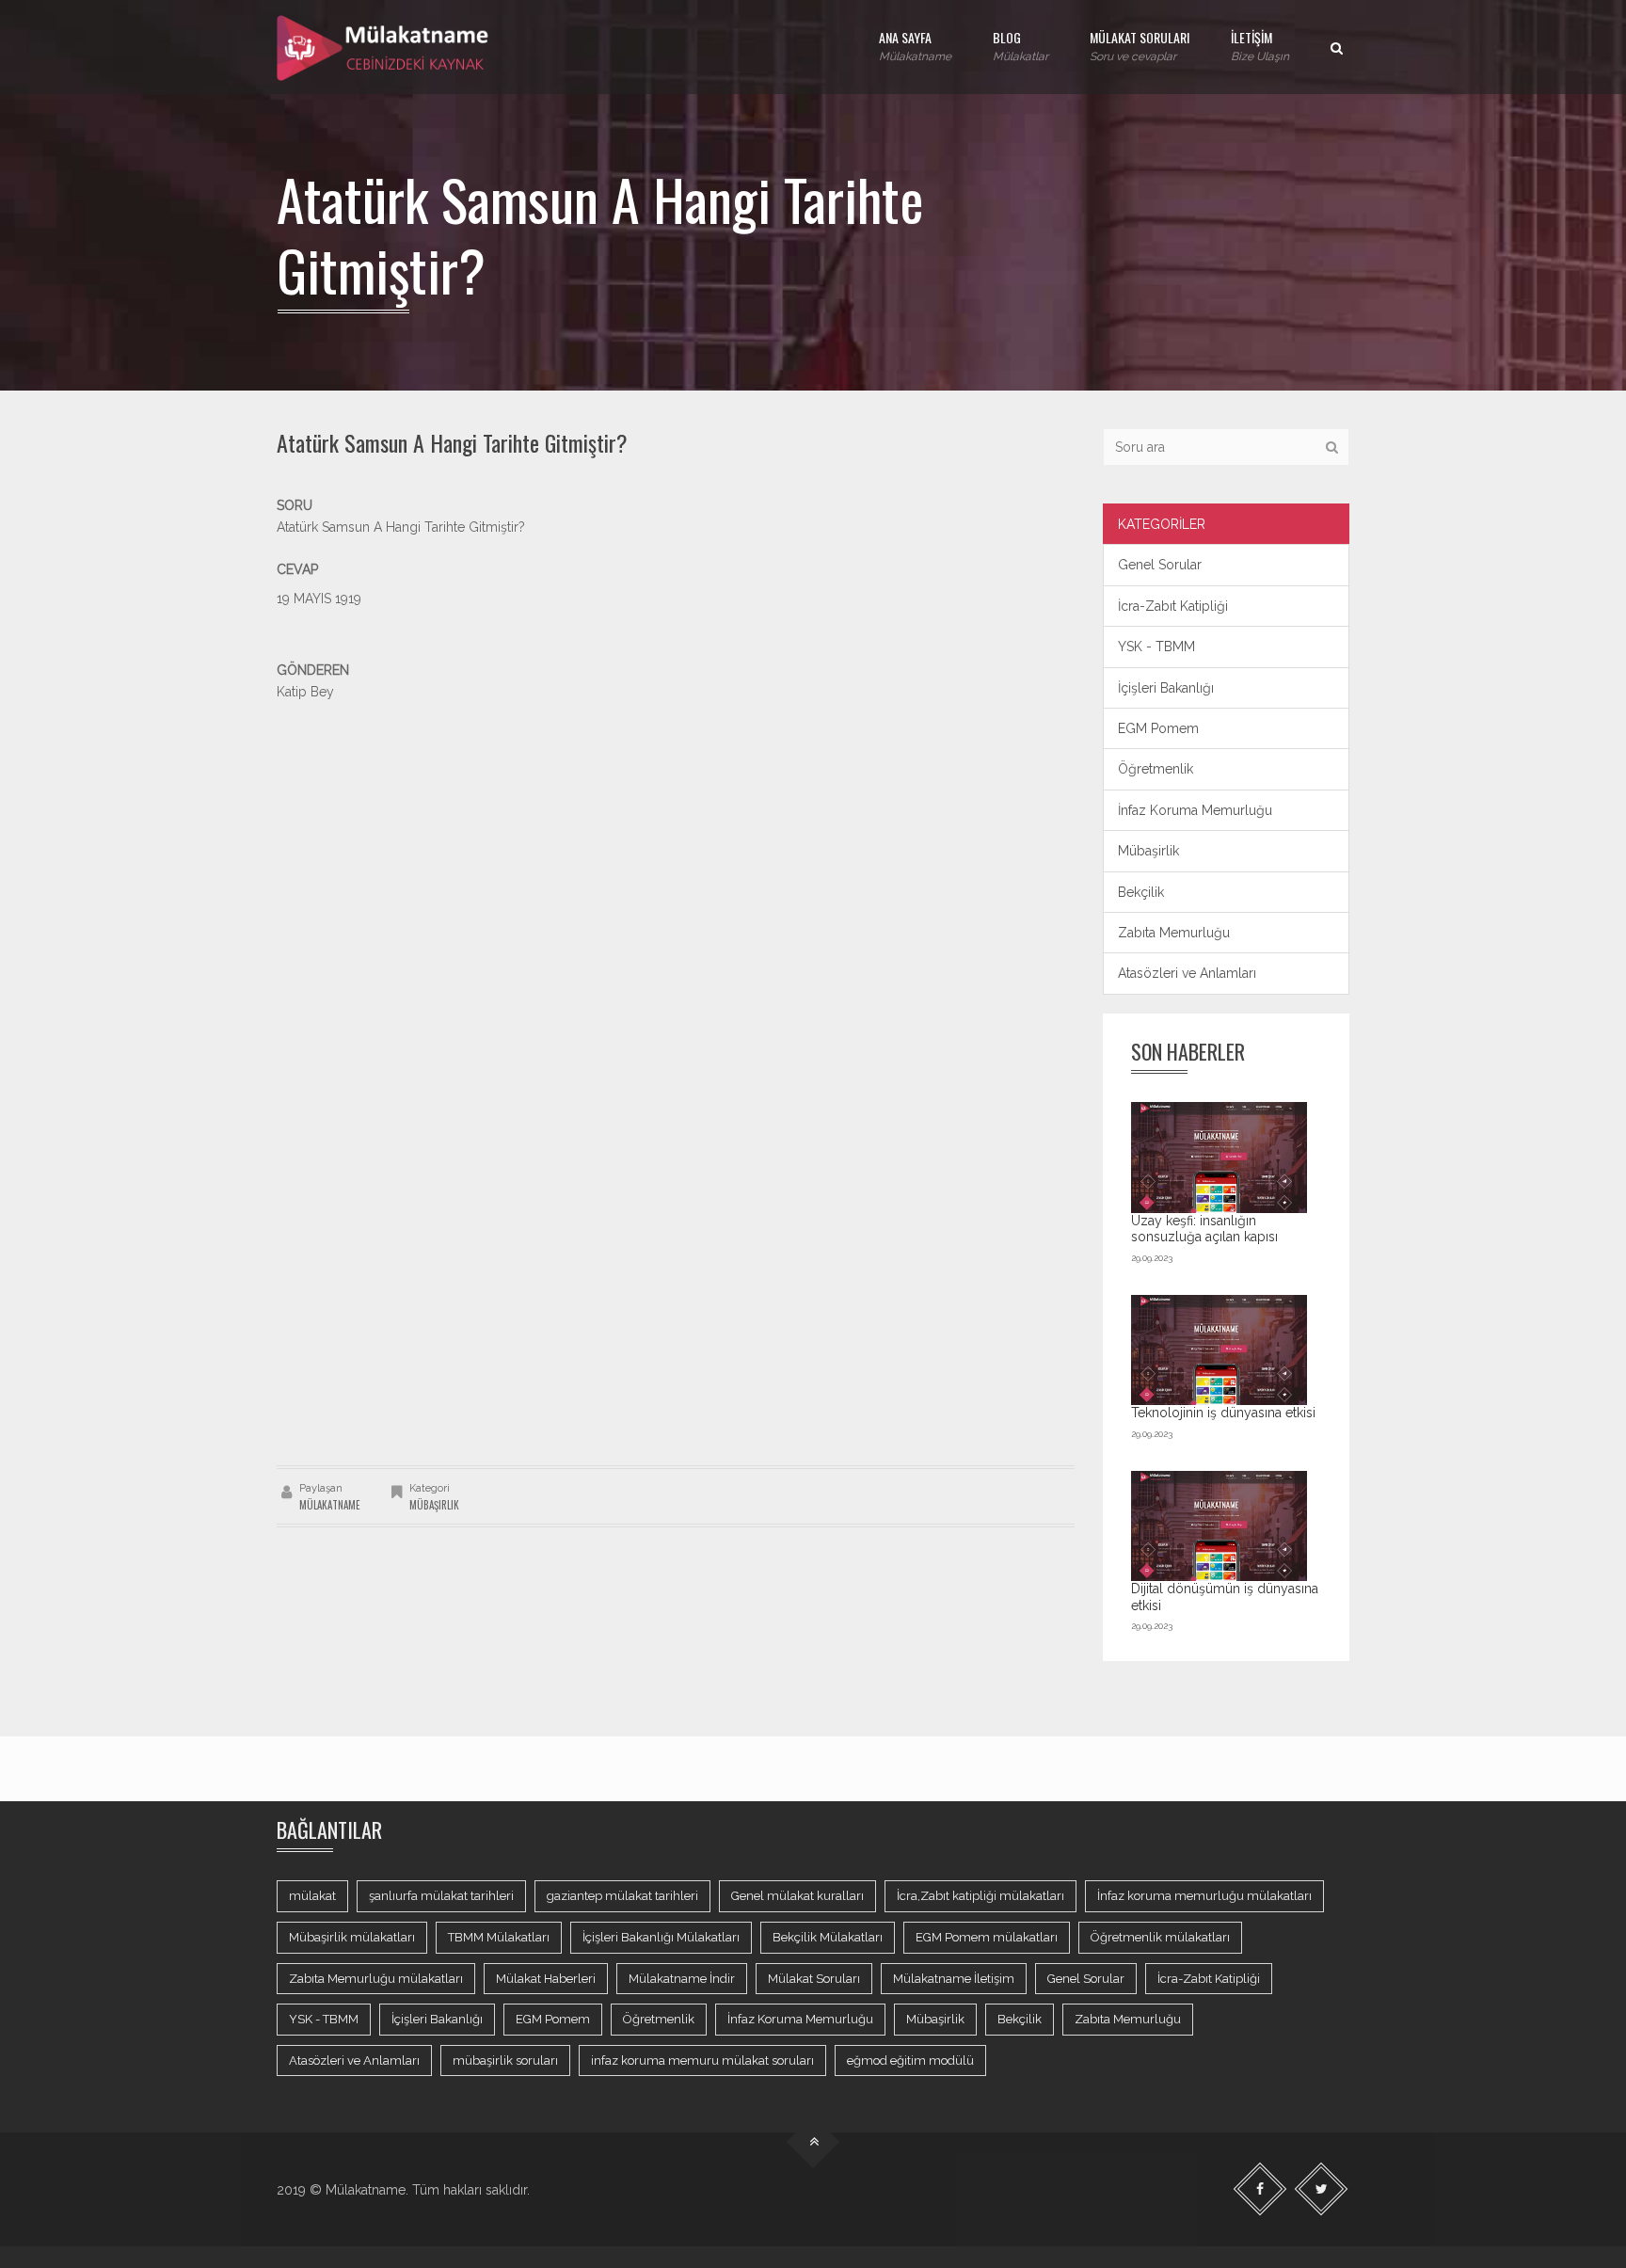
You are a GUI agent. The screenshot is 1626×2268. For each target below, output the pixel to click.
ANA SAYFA (915, 45)
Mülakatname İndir (682, 1979)
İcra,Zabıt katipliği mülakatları (980, 1896)
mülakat (312, 1896)
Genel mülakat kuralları (797, 1896)
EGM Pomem (1158, 728)
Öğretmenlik (1156, 769)
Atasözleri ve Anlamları (1187, 973)
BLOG (1020, 45)
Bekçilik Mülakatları (828, 1937)
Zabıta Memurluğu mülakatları (376, 1979)
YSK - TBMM (1156, 647)
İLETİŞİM (1260, 45)
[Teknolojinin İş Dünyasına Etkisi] (1219, 1350)
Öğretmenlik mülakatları (1160, 1937)
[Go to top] (813, 2142)
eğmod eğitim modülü (910, 2060)
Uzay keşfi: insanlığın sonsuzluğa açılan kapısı (1204, 1229)
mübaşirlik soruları (505, 2060)
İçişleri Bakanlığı (1166, 688)
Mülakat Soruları (814, 1979)
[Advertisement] (676, 834)
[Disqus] (676, 1201)
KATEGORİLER (1162, 524)
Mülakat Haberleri (546, 1979)
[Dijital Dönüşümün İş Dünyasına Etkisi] (1219, 1526)
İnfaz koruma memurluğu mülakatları (1204, 1896)
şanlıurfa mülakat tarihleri (441, 1896)
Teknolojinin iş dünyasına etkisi (1223, 1413)
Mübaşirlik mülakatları (352, 1937)
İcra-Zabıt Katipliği (1173, 606)
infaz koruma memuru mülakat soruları (702, 2060)
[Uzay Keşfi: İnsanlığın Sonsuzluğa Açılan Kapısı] (1219, 1157)
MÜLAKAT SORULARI (1140, 45)
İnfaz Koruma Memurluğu (1195, 810)
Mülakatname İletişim (954, 1979)
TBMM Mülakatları (499, 1937)
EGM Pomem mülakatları (987, 1937)
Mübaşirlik (434, 1505)
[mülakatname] (384, 47)
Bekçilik (1141, 892)
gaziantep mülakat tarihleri (622, 1896)
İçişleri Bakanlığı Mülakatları (661, 1937)
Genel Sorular (1160, 565)
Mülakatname (330, 1505)
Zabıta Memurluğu (1174, 933)
